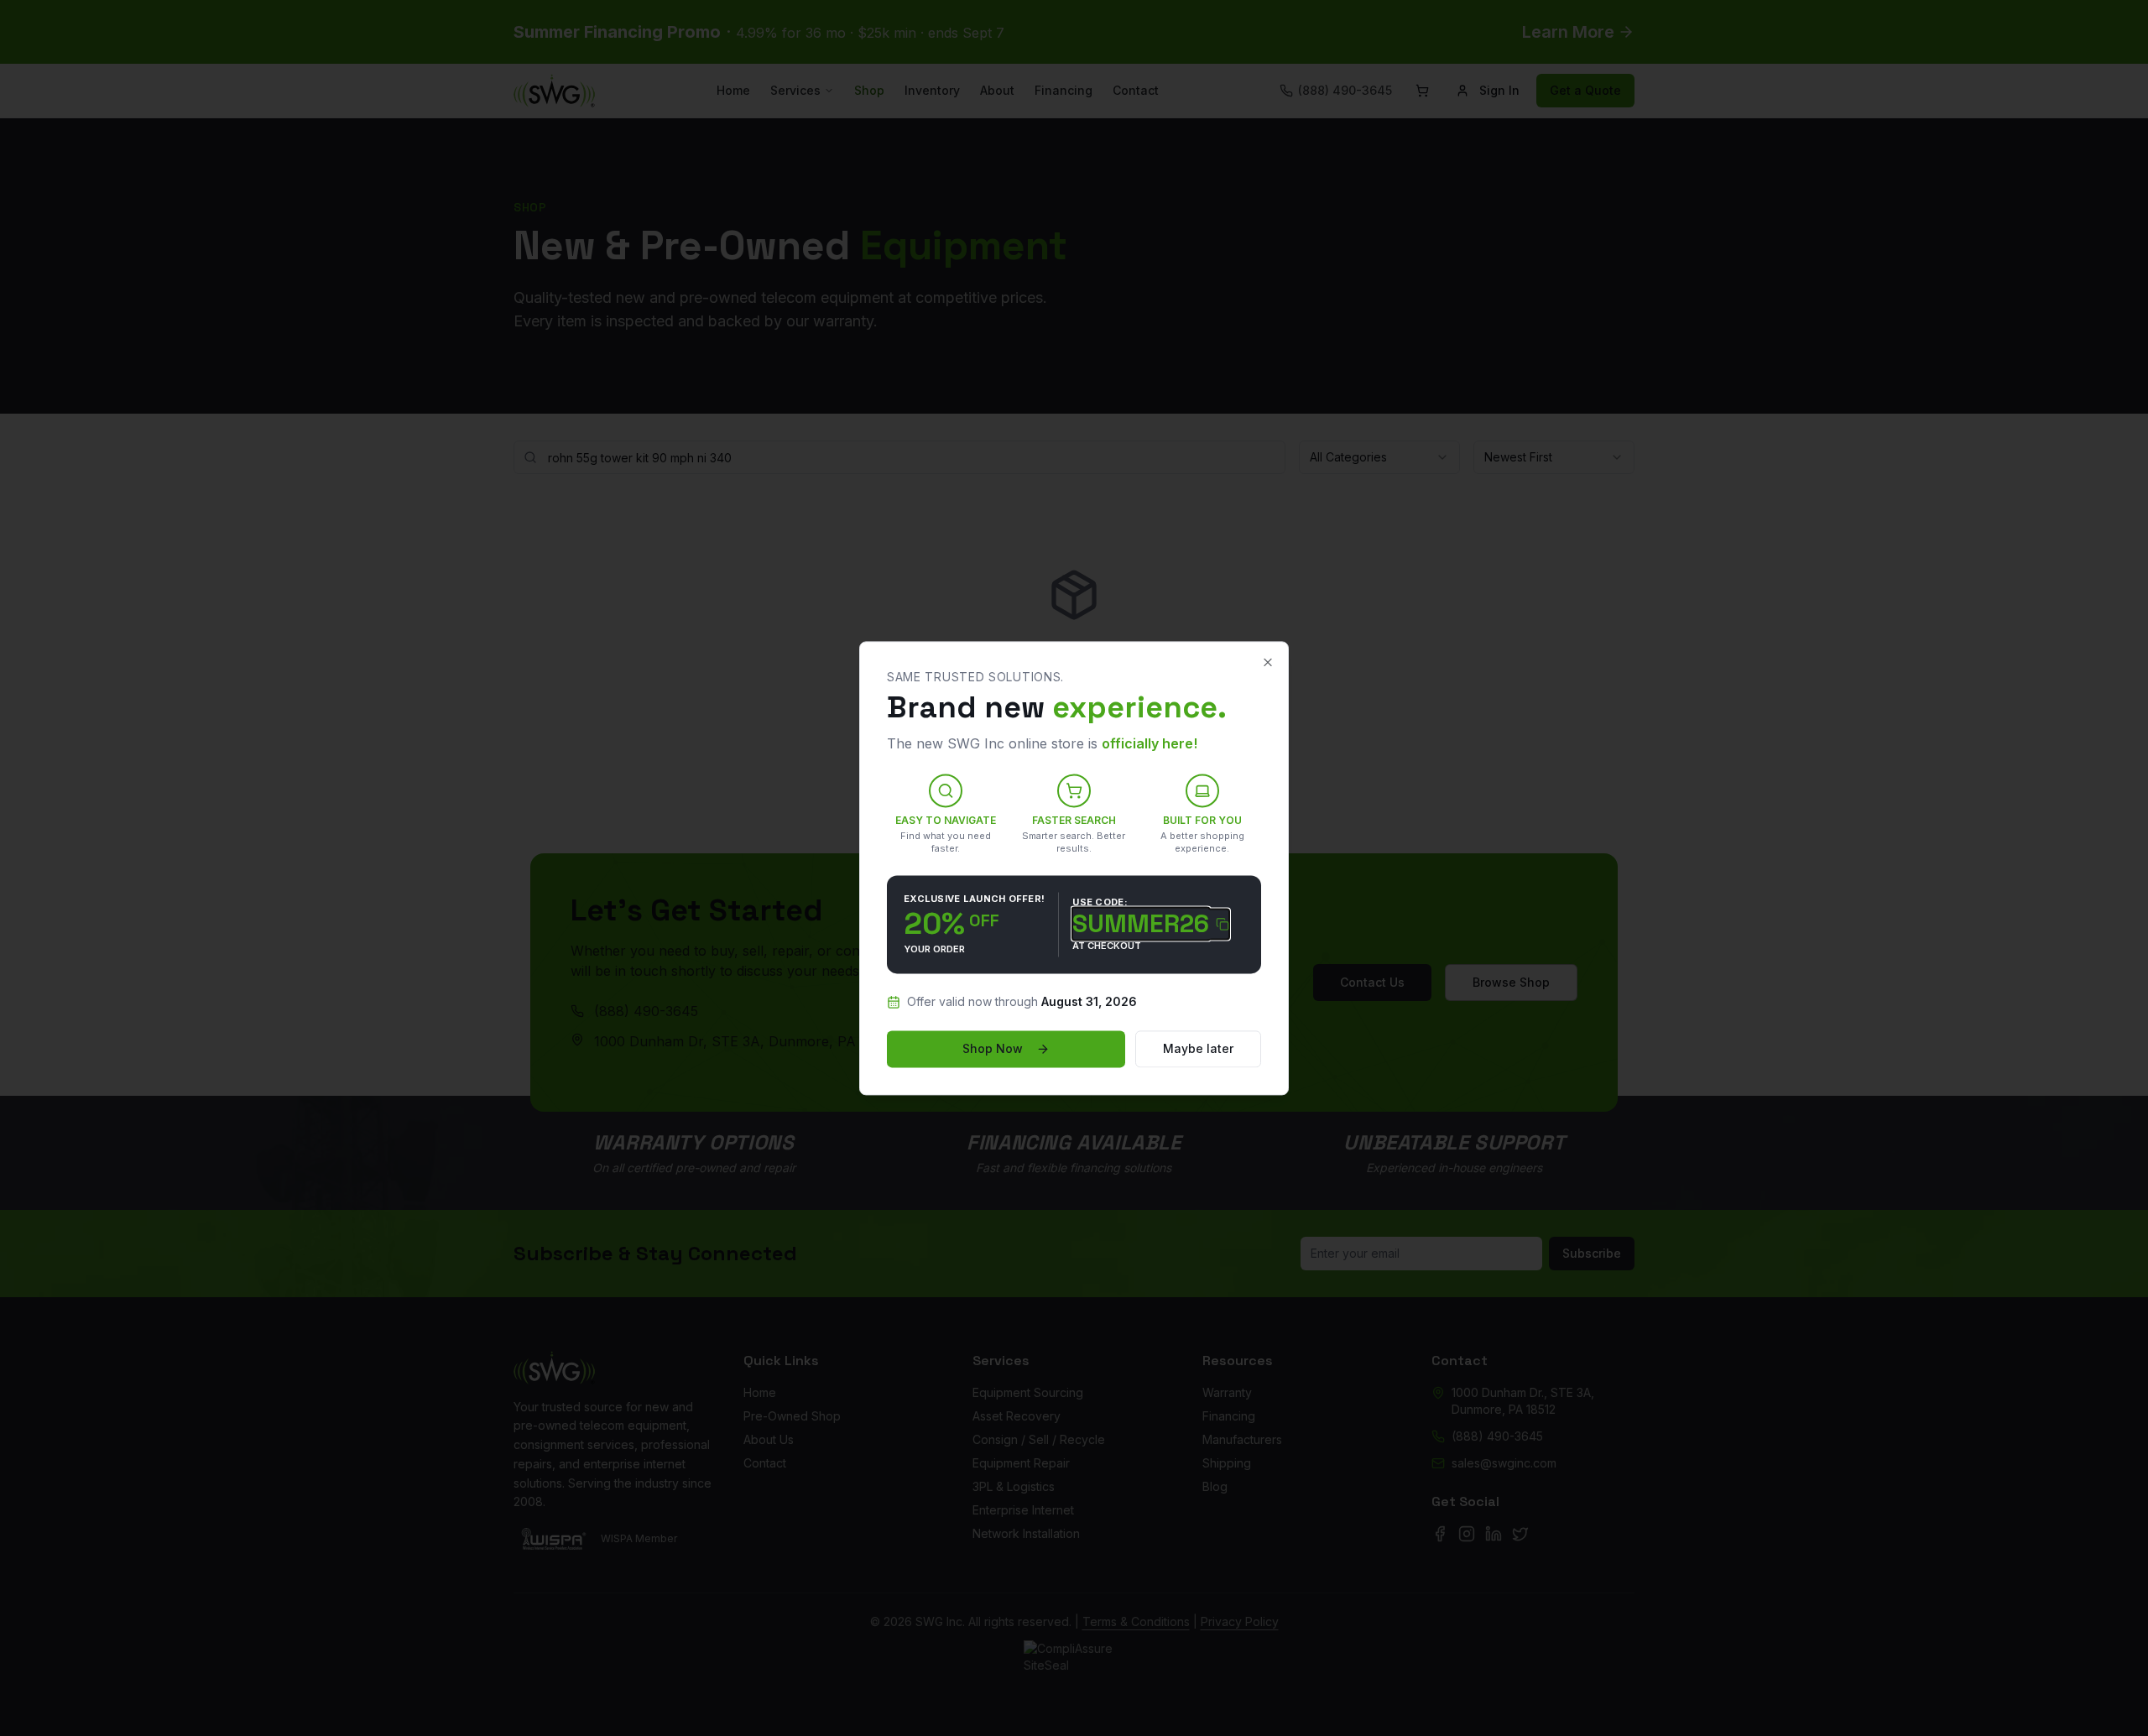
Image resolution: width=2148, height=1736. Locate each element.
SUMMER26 (1141, 925)
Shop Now (993, 1048)
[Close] (1268, 662)
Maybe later (1198, 1048)
